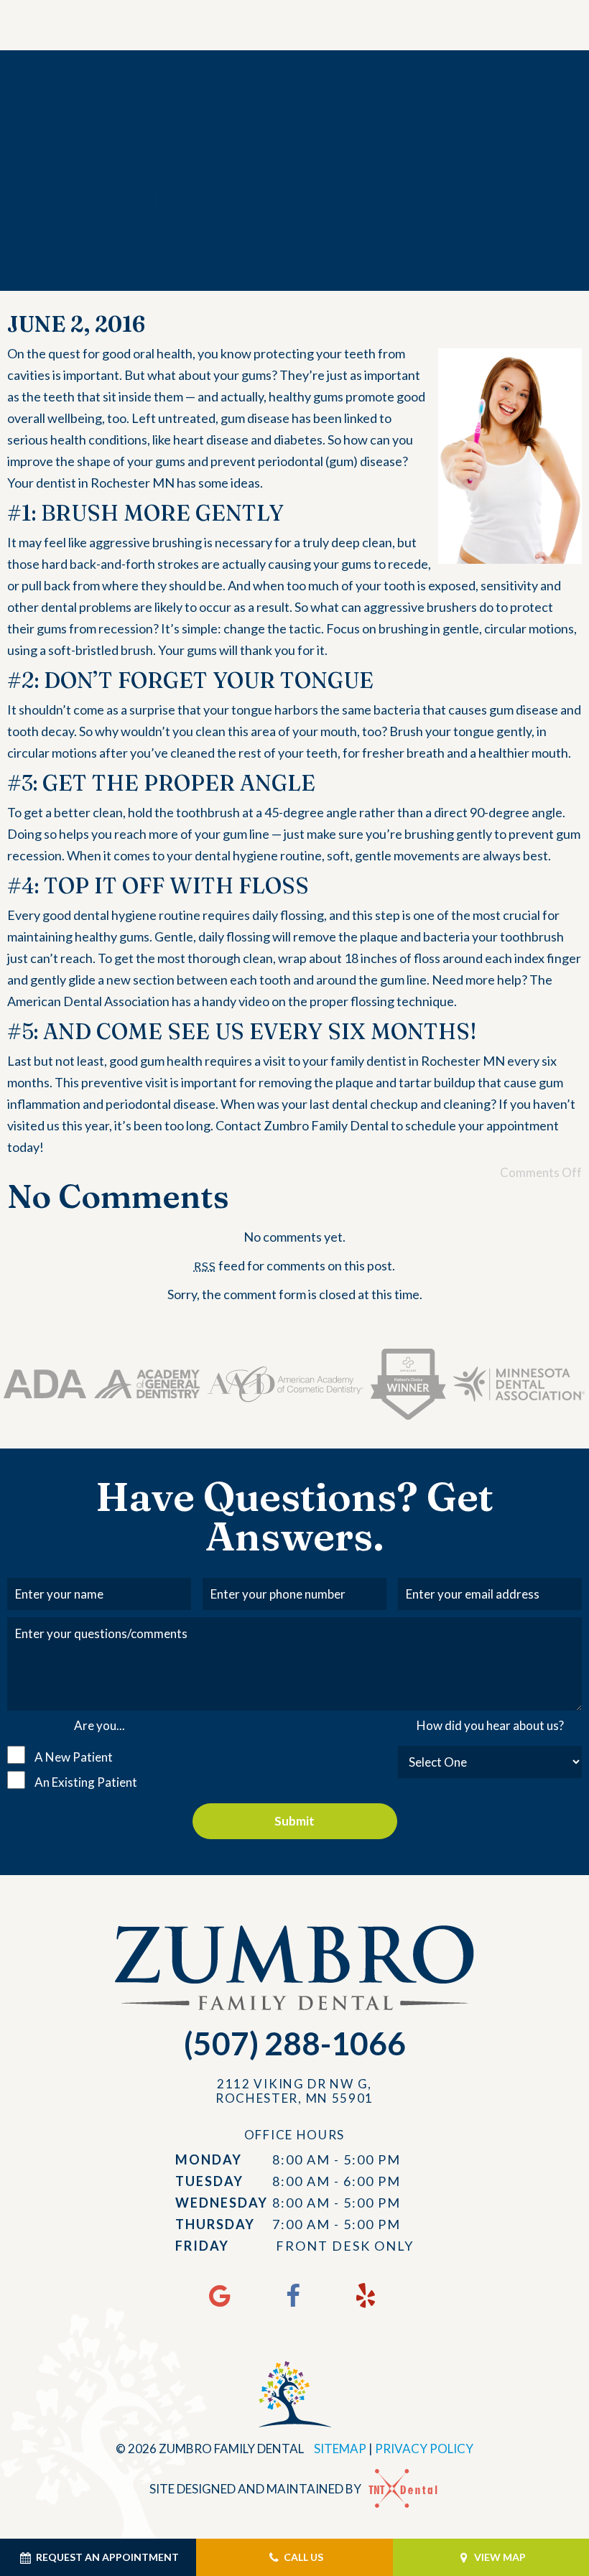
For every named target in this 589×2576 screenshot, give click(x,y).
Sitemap (340, 2449)
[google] (219, 2295)
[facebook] (293, 2295)
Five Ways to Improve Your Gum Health (295, 149)
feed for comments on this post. (294, 1265)
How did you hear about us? (490, 1725)
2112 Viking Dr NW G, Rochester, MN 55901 (294, 2091)
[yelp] (366, 2295)
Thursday (215, 2224)
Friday (202, 2246)
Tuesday (209, 2181)
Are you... (99, 1725)
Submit (294, 1821)
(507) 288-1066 (295, 2043)
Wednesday (222, 2203)
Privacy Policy (424, 2449)
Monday (209, 2159)
